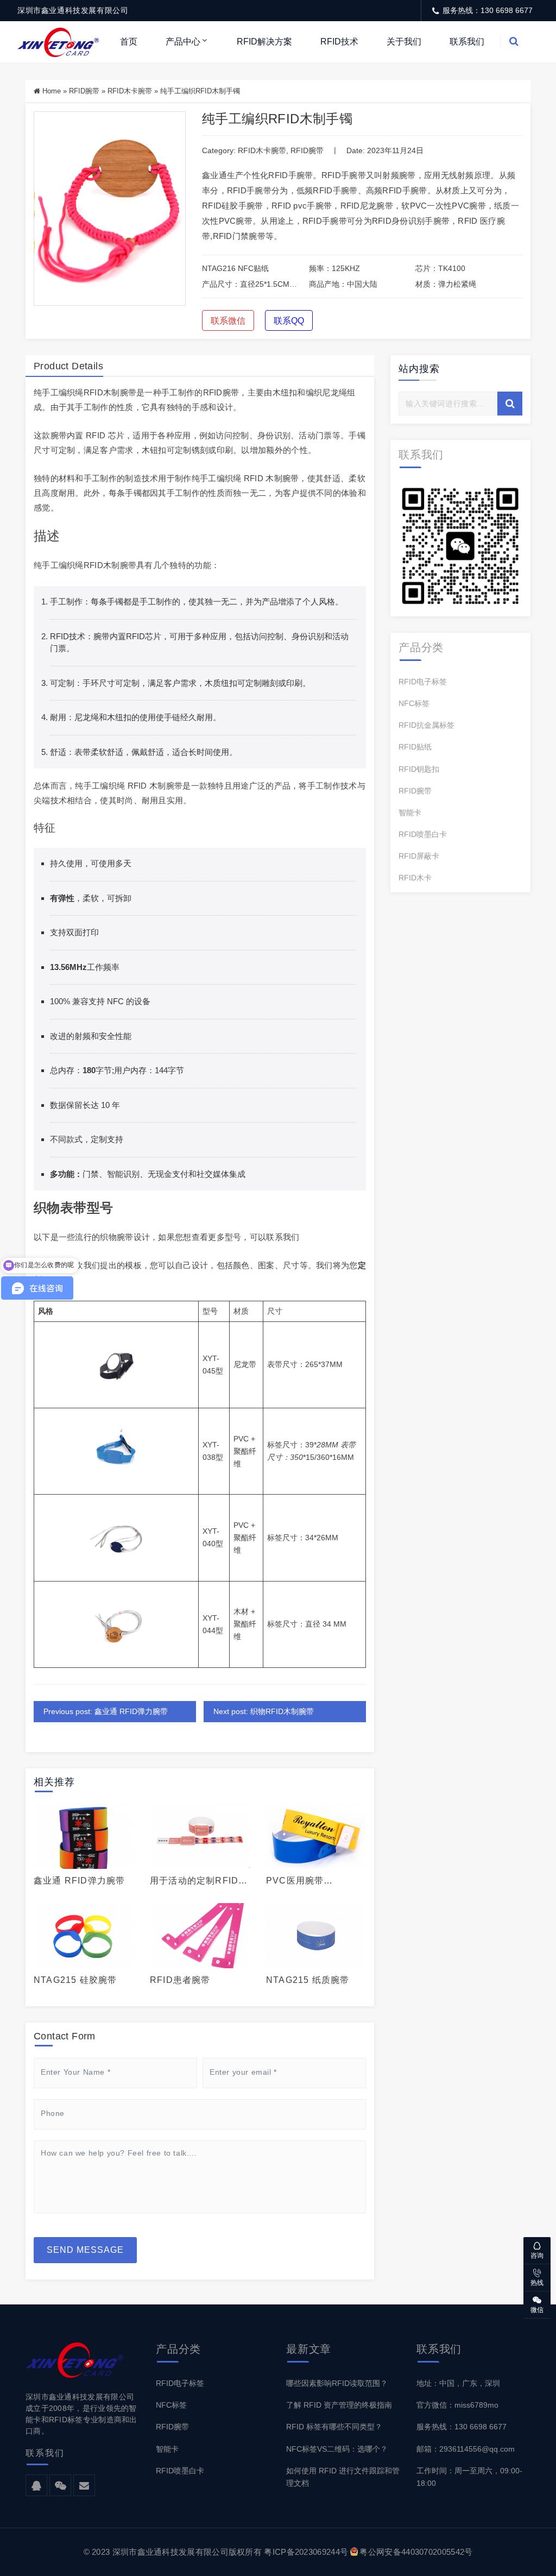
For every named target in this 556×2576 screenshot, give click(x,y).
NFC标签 (414, 703)
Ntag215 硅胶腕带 (75, 1980)
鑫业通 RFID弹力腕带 (79, 1881)
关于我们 (404, 42)
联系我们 (467, 42)
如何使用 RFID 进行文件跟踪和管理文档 (343, 2477)
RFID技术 (339, 42)
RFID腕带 (84, 91)
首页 (129, 42)
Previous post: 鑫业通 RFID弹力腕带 (106, 1711)
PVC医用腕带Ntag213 (295, 1881)
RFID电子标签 (423, 682)
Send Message (85, 2250)
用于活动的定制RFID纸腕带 (199, 1881)
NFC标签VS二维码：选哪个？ (337, 2449)
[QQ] (36, 2486)
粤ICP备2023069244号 (306, 2552)
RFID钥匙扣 (419, 769)
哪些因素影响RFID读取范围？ (337, 2383)
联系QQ (289, 321)
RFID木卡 (415, 878)
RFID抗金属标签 (427, 725)
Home (52, 91)
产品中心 (183, 42)
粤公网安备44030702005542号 (416, 2552)
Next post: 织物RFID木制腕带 (264, 1711)
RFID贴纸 (415, 747)
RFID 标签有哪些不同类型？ (334, 2427)
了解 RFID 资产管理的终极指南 (339, 2405)
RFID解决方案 (264, 42)
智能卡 (410, 813)
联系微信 (228, 321)
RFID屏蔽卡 (419, 856)
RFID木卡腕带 (130, 91)
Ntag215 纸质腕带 (308, 1980)
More (80, 1836)
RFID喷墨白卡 (423, 834)
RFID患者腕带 (180, 1980)
